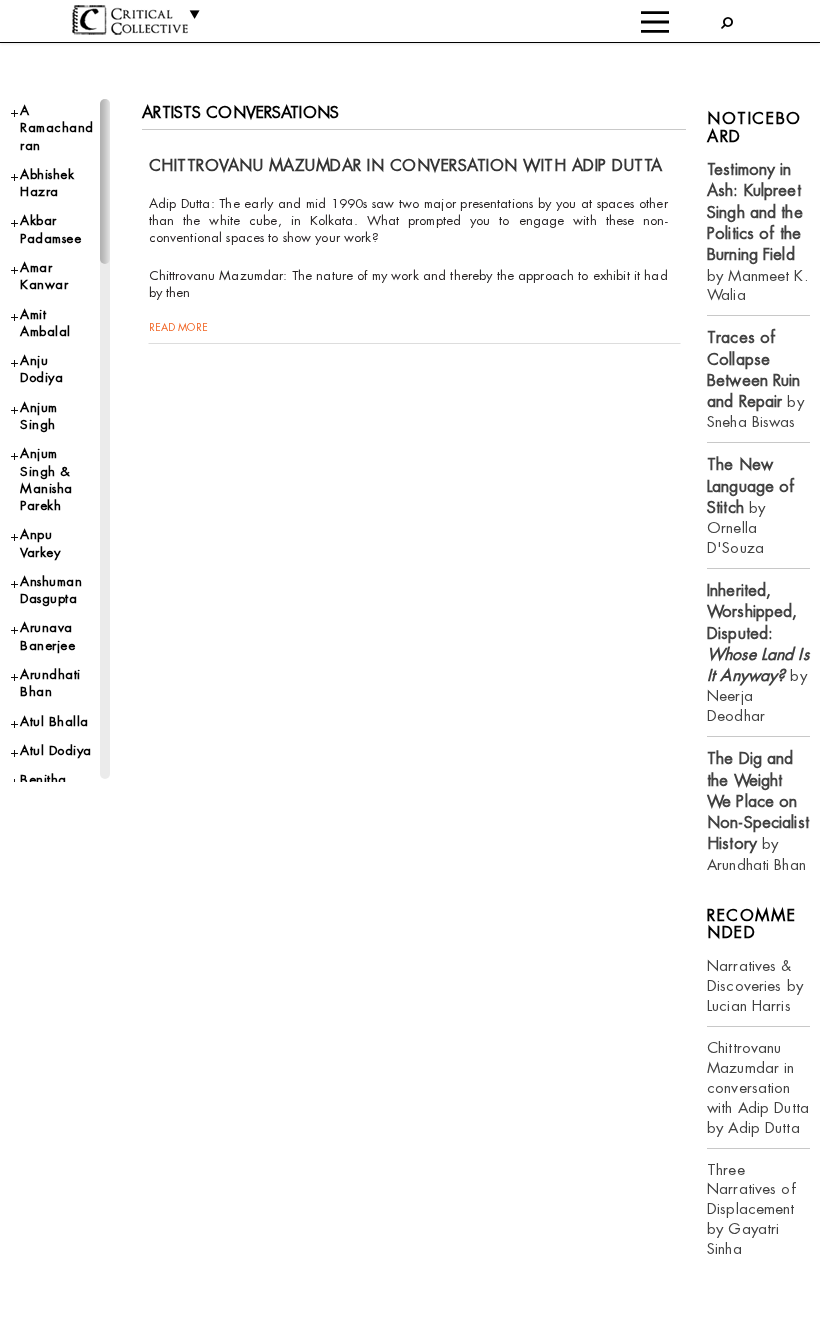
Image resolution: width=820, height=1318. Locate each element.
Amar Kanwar (44, 276)
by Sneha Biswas (755, 379)
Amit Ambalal (45, 323)
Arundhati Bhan (50, 683)
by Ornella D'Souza (750, 506)
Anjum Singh (39, 416)
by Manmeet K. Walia (757, 232)
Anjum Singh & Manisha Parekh (46, 479)
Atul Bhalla (54, 721)
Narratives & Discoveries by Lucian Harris (755, 985)
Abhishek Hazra (47, 183)
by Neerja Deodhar (758, 653)
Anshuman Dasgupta (51, 590)
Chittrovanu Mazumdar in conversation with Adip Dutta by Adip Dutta (758, 1087)
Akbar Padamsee (50, 229)
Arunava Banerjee (47, 636)
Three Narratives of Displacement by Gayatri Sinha (751, 1209)
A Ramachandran (57, 128)
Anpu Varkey (40, 543)
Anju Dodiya (41, 369)
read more (178, 327)
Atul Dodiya (56, 750)
